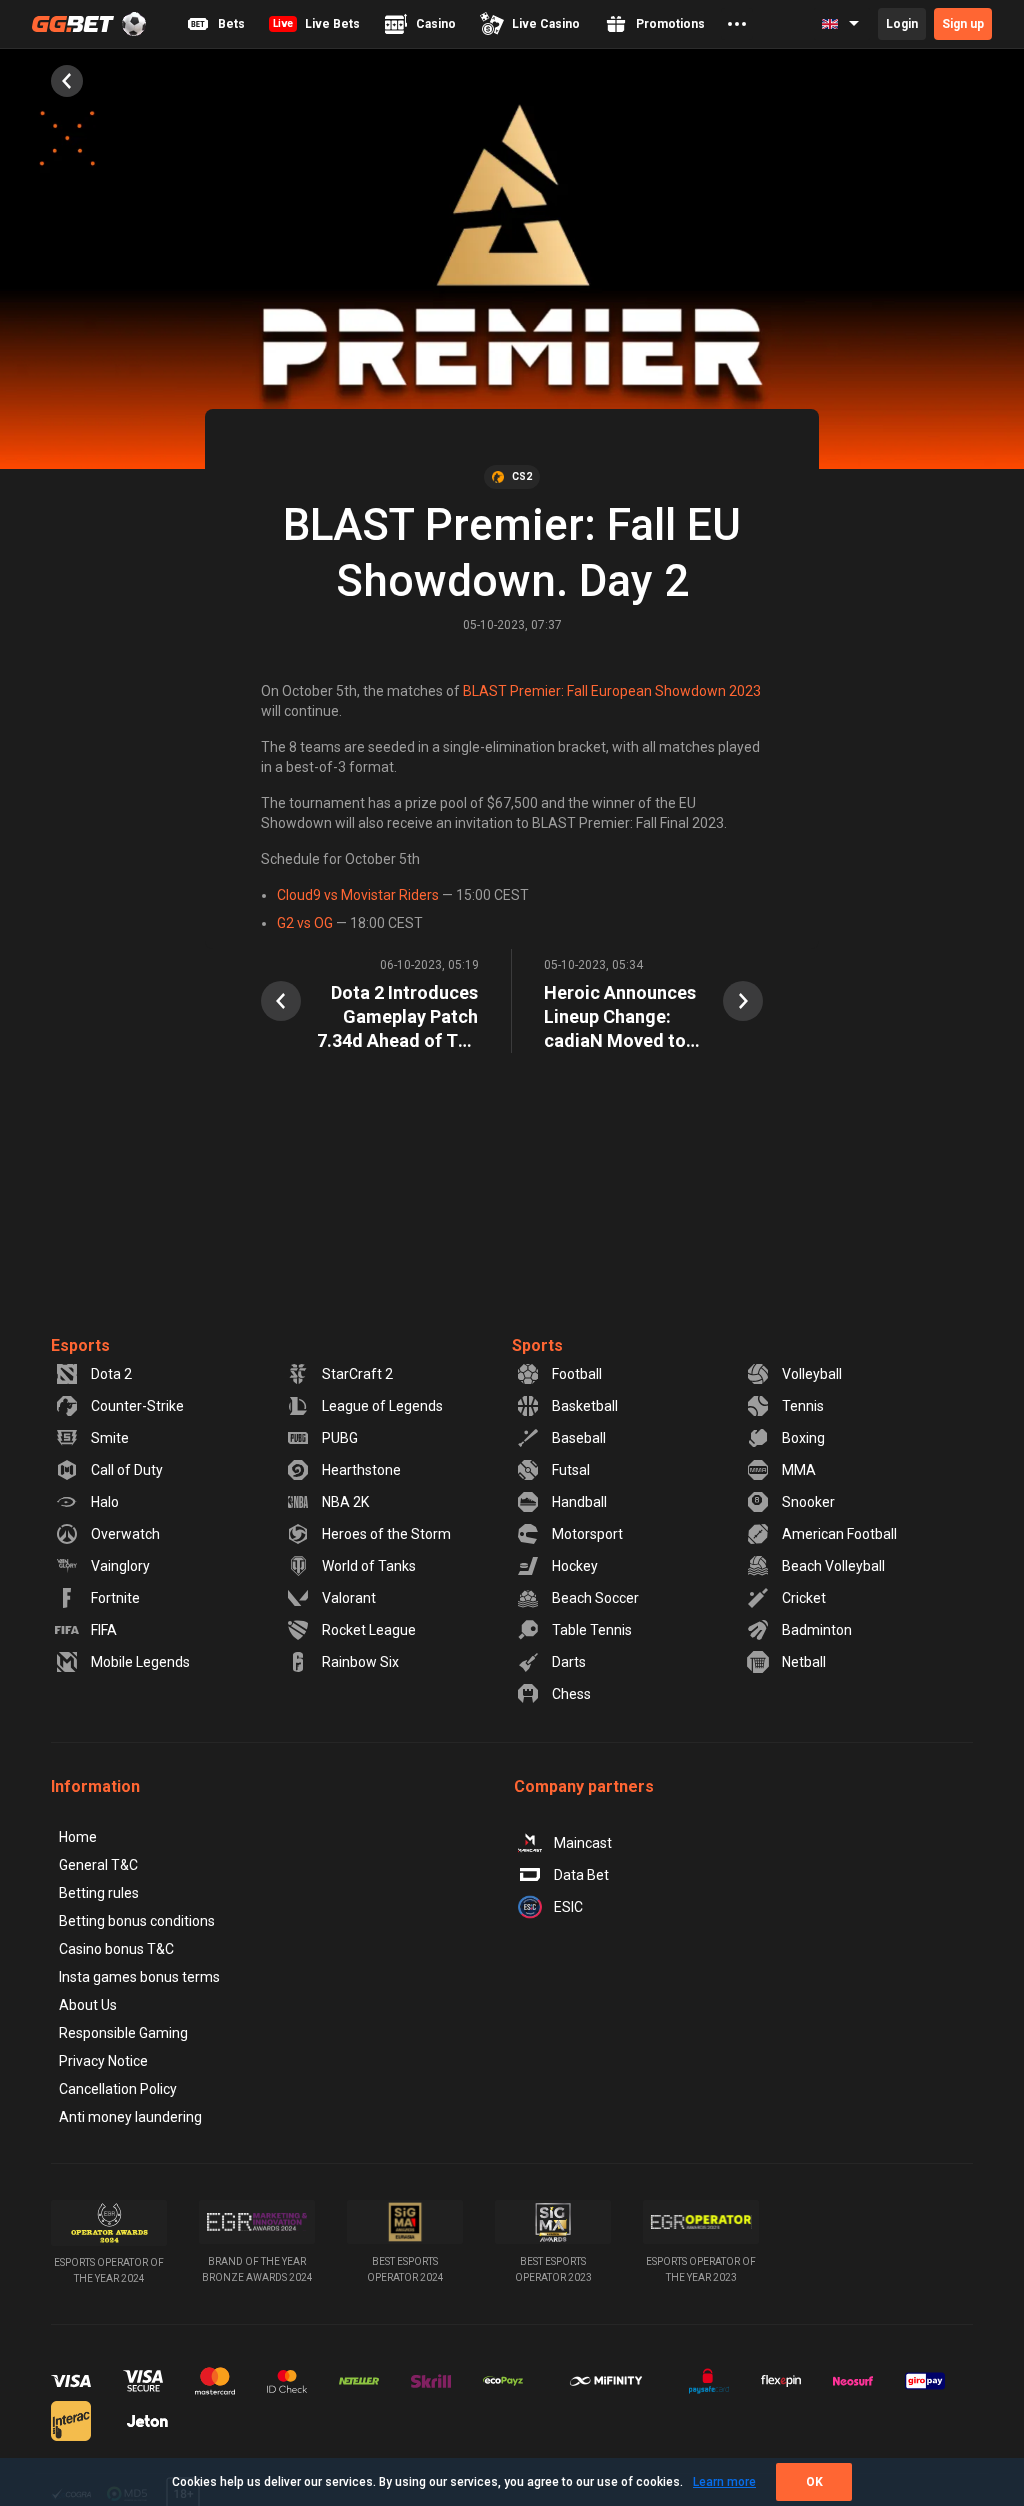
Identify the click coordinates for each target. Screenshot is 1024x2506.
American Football (839, 1534)
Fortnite (115, 1598)
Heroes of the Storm (386, 1534)
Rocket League (369, 1630)
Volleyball (812, 1374)
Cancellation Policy (118, 2089)
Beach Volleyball (833, 1566)
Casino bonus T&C (116, 1949)
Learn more (724, 2482)
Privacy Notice (103, 2061)
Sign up (963, 24)
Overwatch (125, 1534)
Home (78, 1837)
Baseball (579, 1438)
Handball (579, 1502)
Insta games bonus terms (139, 1977)
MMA (799, 1470)
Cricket (804, 1598)
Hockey (575, 1566)
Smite (110, 1438)
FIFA (104, 1630)
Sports (537, 1345)
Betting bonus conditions (137, 1921)
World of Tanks (369, 1566)
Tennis (803, 1406)
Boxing (803, 1438)
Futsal (571, 1470)
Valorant (349, 1598)
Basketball (585, 1406)
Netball (804, 1662)
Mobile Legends (140, 1662)
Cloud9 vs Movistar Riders (358, 895)
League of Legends (382, 1406)
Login (902, 24)
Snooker (808, 1502)
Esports (80, 1345)
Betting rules (99, 1893)
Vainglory (120, 1566)
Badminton (817, 1630)
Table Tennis (592, 1630)
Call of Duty (127, 1470)
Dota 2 (111, 1374)
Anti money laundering (130, 2117)
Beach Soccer (595, 1598)
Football (577, 1374)
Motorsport (587, 1534)
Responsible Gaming (123, 2033)
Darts (569, 1662)
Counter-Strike (137, 1406)
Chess (571, 1694)
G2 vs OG (305, 923)
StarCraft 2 (357, 1374)
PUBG (340, 1438)
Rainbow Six (360, 1662)
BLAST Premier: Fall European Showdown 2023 (612, 691)
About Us (88, 2005)
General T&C (98, 1865)
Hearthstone (361, 1470)
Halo (105, 1502)
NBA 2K (345, 1502)
